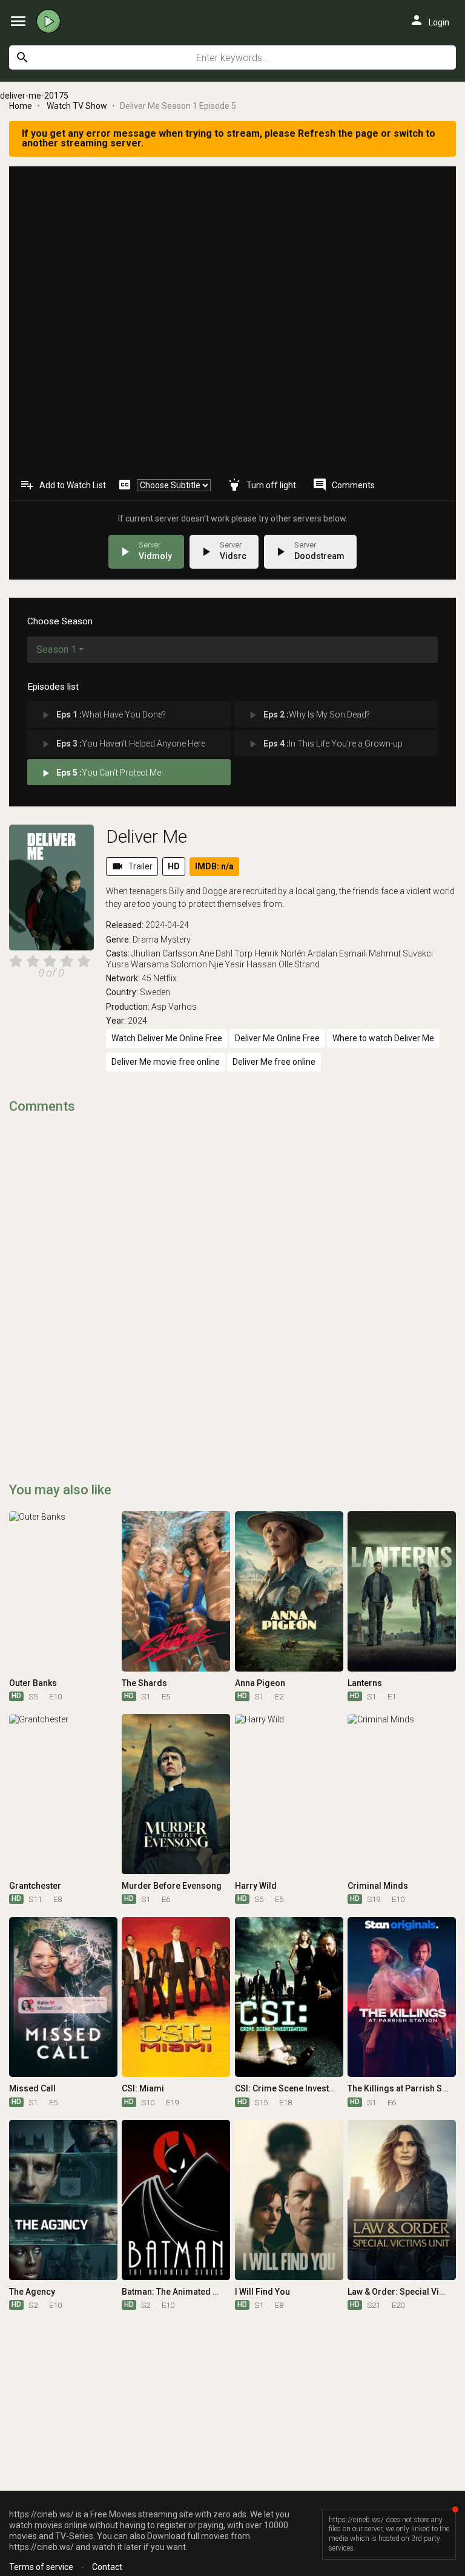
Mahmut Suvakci (401, 953)
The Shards (144, 1683)
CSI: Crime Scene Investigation (296, 2088)
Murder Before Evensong (172, 1886)
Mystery (176, 940)
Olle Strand (299, 964)
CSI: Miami (143, 2088)
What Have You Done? (103, 715)
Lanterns (365, 1683)
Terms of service (41, 2567)
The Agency (32, 2292)
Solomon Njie (197, 964)
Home (21, 106)
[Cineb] (51, 21)
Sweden (155, 992)
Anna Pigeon (260, 1683)
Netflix (165, 978)
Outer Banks (33, 1683)
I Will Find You (262, 2292)
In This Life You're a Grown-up (325, 744)
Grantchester (35, 1886)
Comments (344, 485)
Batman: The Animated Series (180, 2292)
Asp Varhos (174, 1007)
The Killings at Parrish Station (406, 2088)
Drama (146, 940)
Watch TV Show (77, 106)
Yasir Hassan (251, 964)
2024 (137, 1021)
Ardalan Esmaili (337, 953)
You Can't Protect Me (100, 773)
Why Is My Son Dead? (308, 715)
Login (429, 20)
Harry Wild (256, 1886)
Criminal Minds (378, 1886)
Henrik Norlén (280, 953)
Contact (107, 2567)
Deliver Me (147, 836)
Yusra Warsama (137, 964)
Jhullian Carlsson (164, 953)
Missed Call (32, 2088)
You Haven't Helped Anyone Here (122, 744)
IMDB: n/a (214, 866)
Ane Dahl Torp (226, 953)
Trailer (132, 866)
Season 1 (56, 649)
